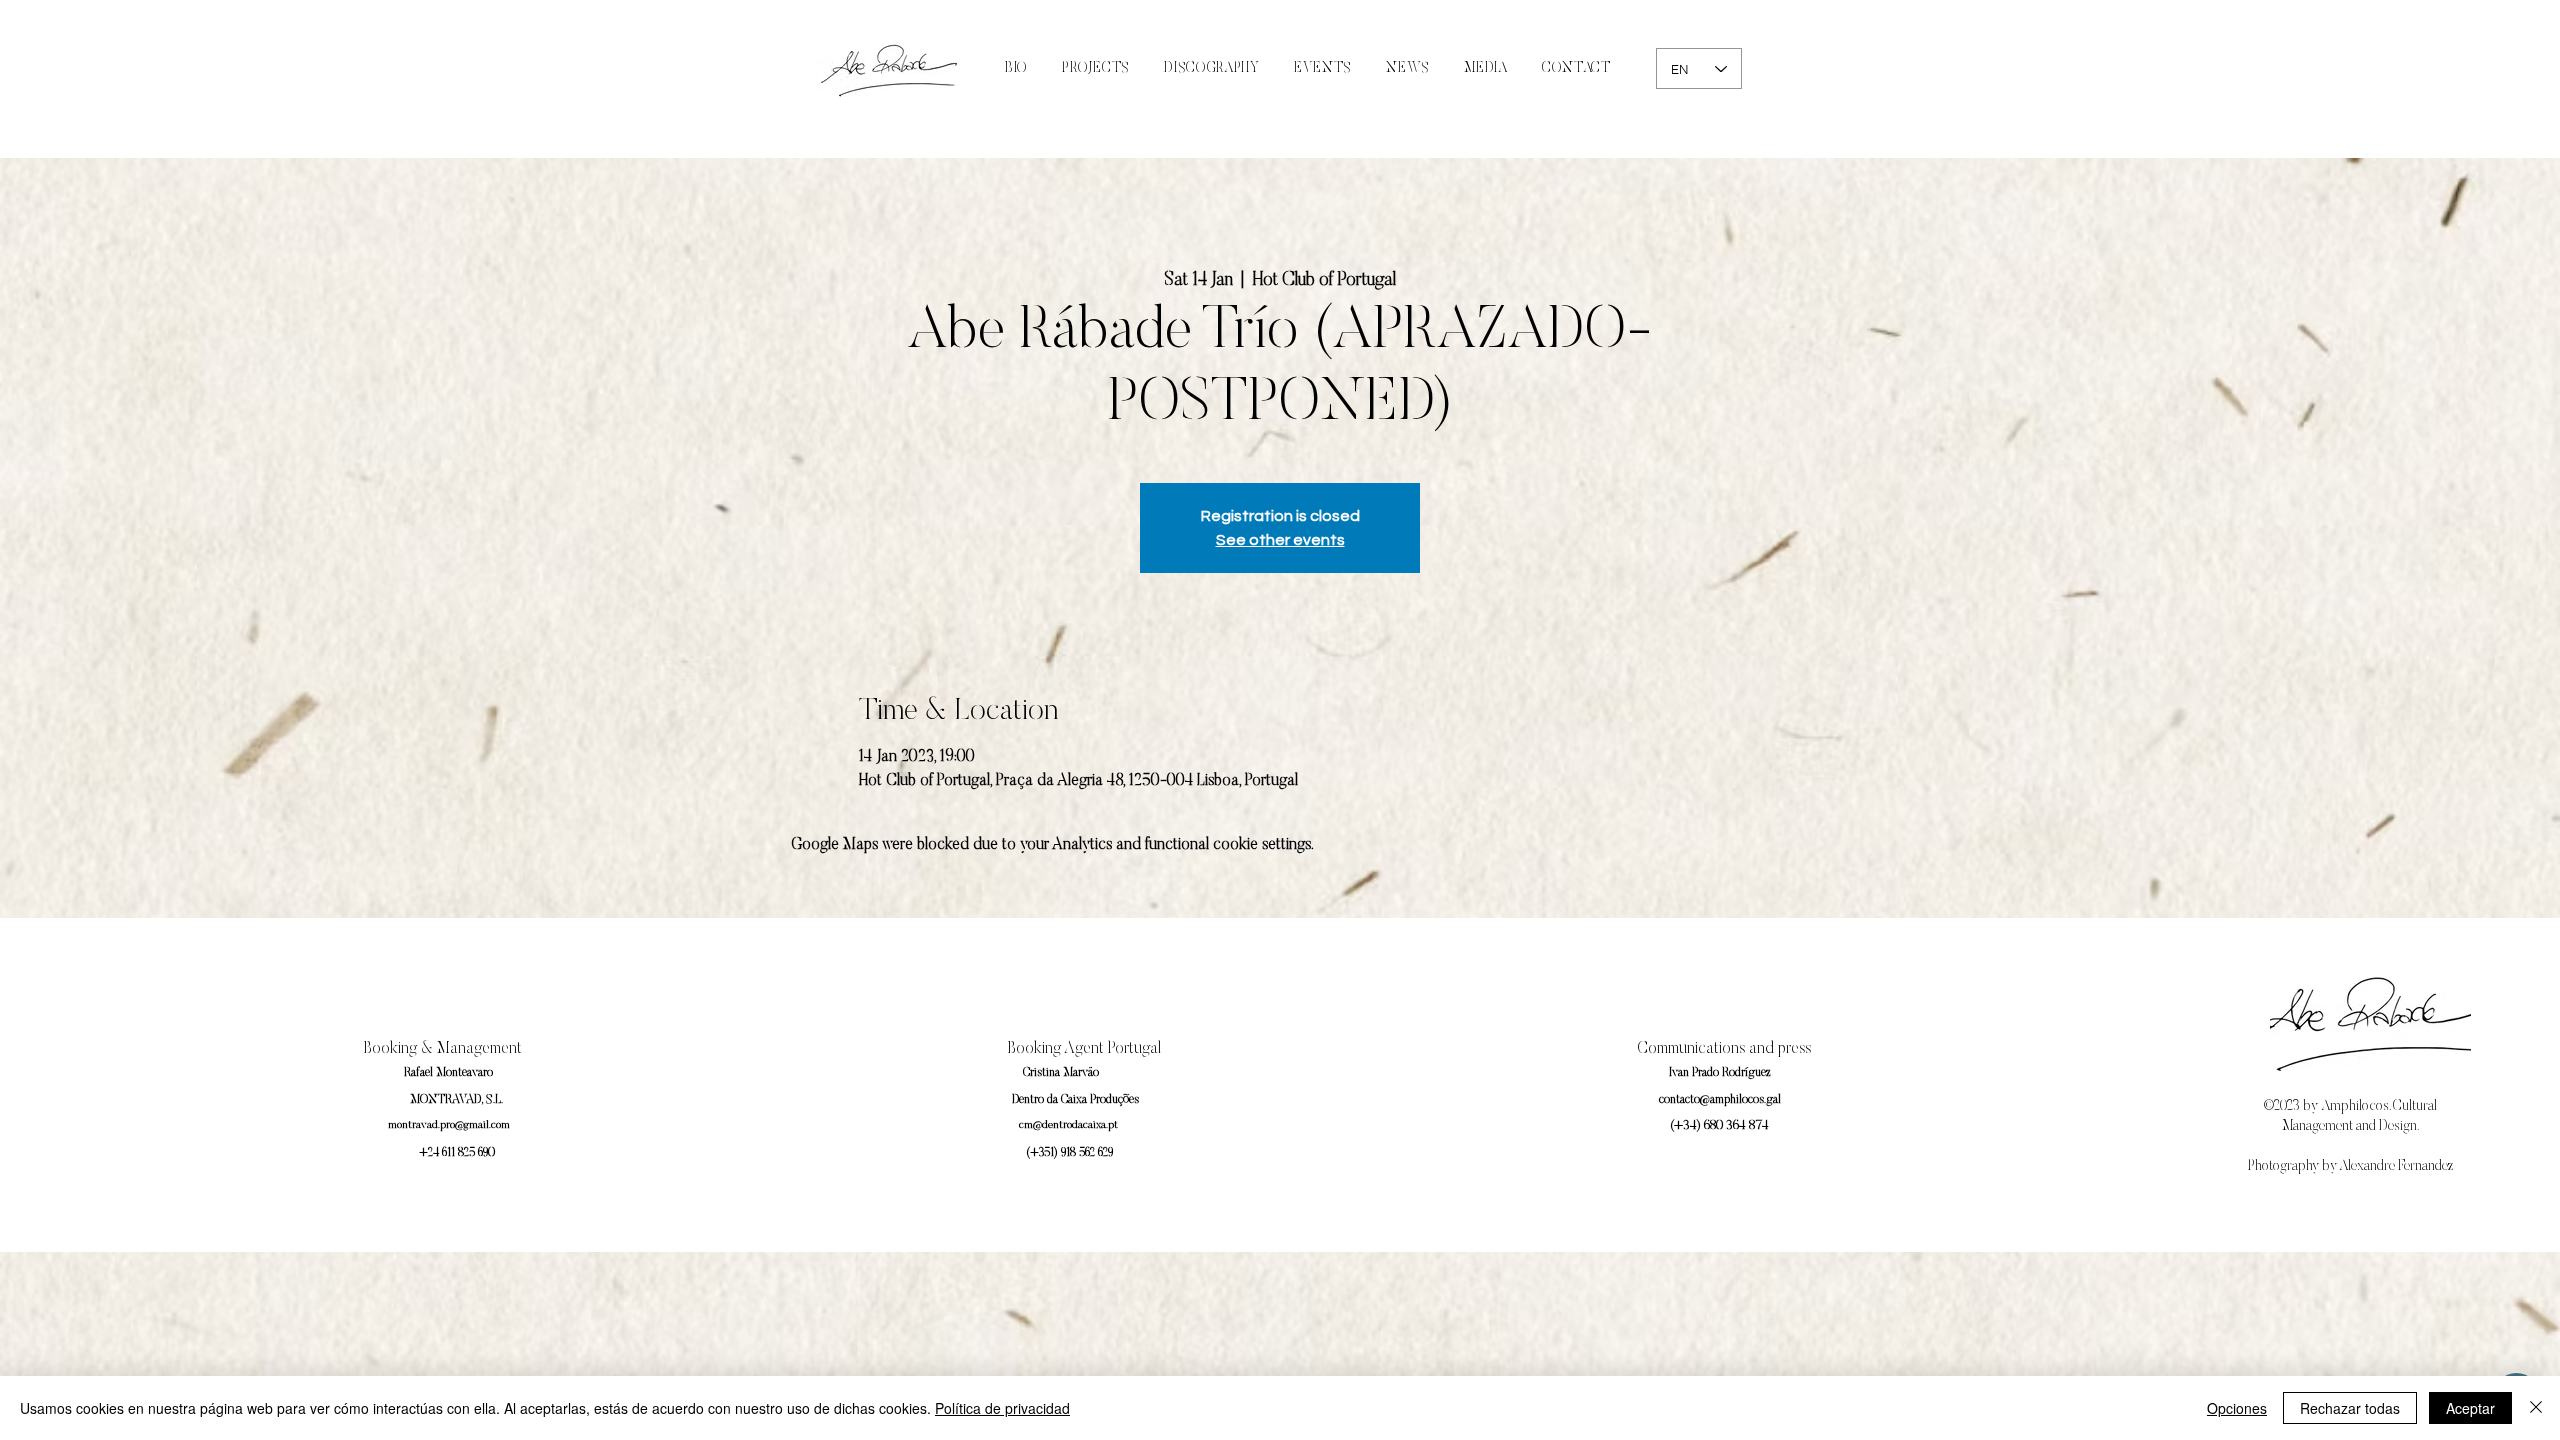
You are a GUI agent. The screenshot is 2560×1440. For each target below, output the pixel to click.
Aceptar (2470, 1408)
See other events (1280, 540)
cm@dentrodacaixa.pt (1068, 1125)
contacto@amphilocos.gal (1720, 1100)
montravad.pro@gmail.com (449, 1125)
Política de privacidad (1002, 1408)
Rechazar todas (2350, 1408)
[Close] (2536, 1408)
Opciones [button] (2237, 1408)
